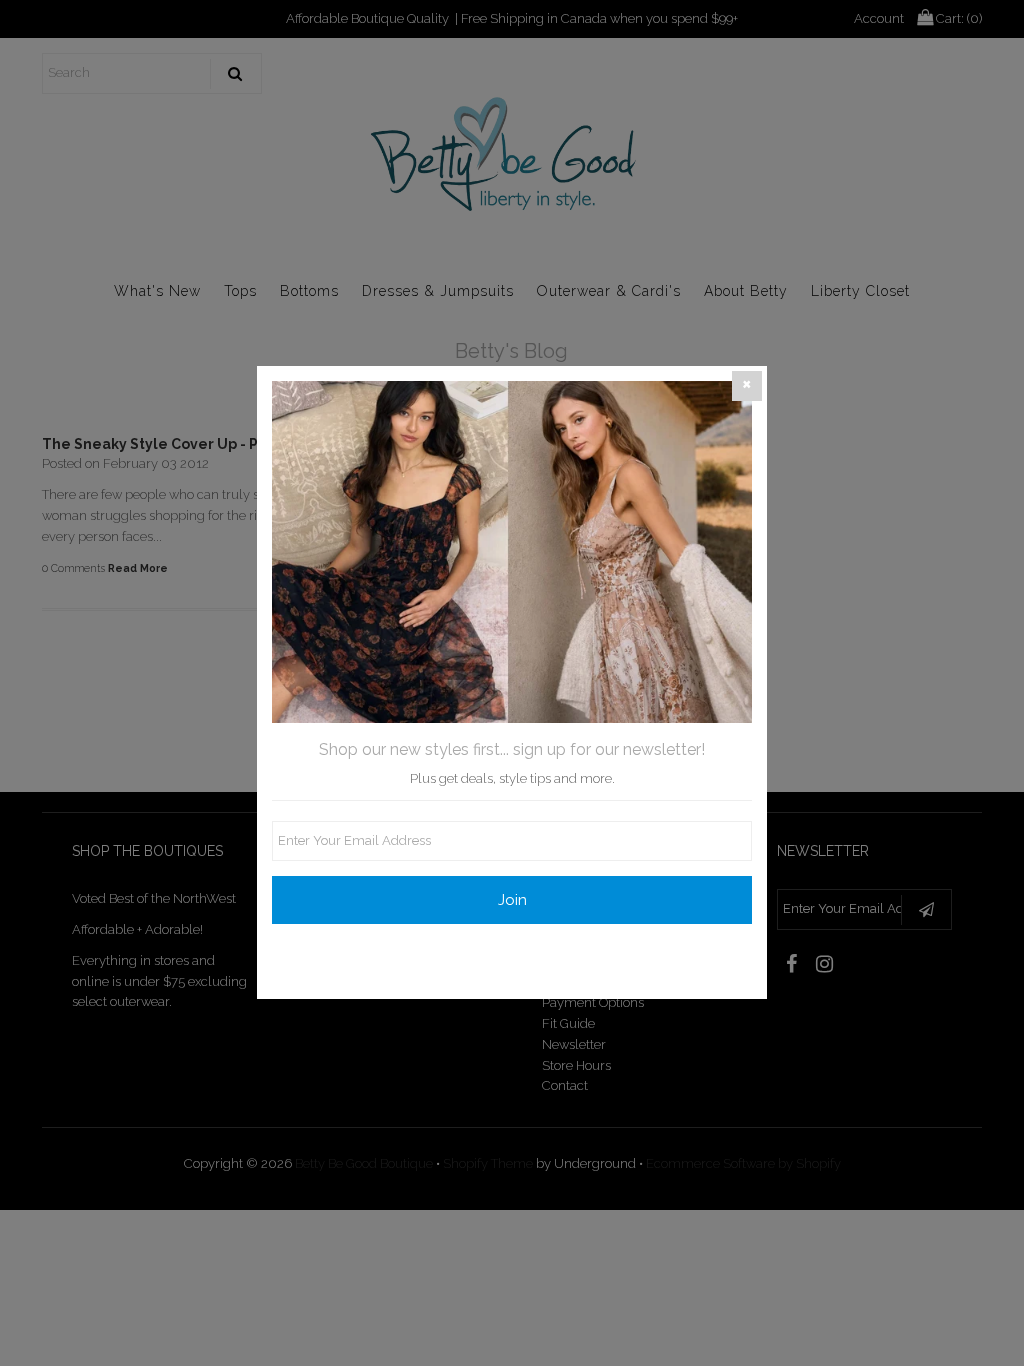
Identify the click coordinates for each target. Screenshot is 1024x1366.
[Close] (747, 386)
